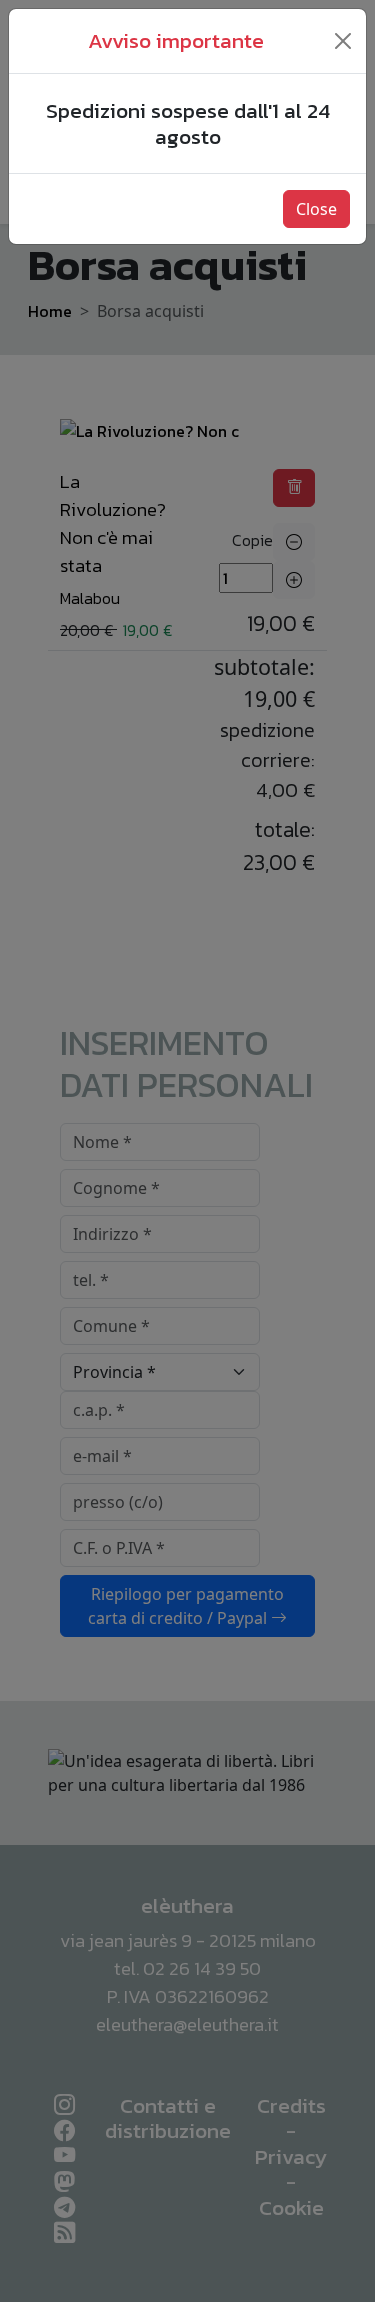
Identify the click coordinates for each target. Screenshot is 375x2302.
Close (316, 209)
